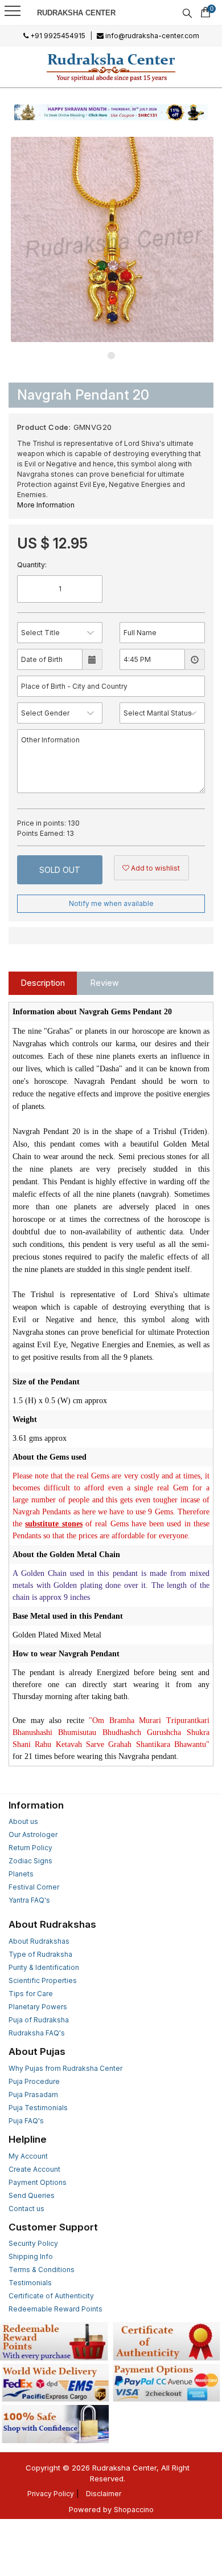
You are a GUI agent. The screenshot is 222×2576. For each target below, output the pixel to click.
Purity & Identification (44, 1967)
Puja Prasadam (33, 2094)
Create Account (34, 2169)
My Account (28, 2156)
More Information (46, 505)
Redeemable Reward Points (55, 2309)
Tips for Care (31, 1994)
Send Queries (32, 2195)
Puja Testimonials (38, 2108)
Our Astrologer (33, 1835)
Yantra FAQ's (29, 1900)
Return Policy (30, 1848)
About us (23, 1821)
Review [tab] (105, 983)
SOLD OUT (60, 870)
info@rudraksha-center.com (151, 36)
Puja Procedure (34, 2081)
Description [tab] (43, 983)
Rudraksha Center (76, 13)
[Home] (111, 67)
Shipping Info (31, 2256)
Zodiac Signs (30, 1861)
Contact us (26, 2209)
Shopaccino (134, 2510)
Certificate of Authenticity (51, 2296)
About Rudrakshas (39, 1941)
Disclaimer (104, 2494)
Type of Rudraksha (40, 1954)
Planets (21, 1874)
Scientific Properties (43, 1980)
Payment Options (38, 2182)
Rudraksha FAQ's (37, 2033)
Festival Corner (34, 1887)
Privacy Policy (51, 2494)
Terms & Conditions (42, 2270)
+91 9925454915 (57, 36)
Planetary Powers (38, 2007)
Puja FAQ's (26, 2121)
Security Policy (33, 2243)
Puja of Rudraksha (39, 2020)
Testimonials (30, 2283)
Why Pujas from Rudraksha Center (65, 2068)
